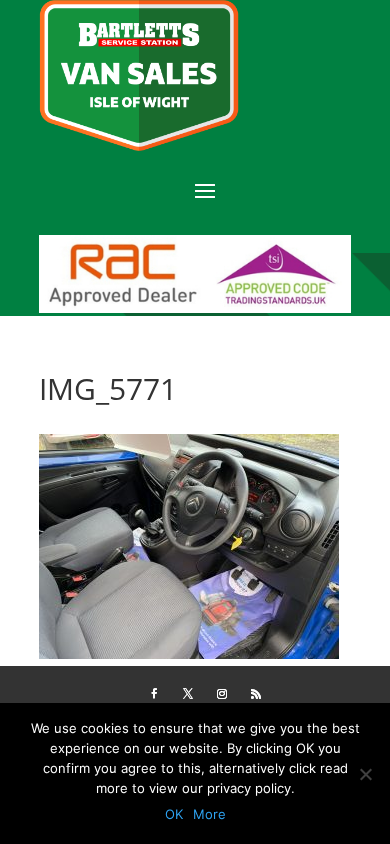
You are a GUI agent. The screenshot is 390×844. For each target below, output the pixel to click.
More (209, 814)
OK (174, 814)
